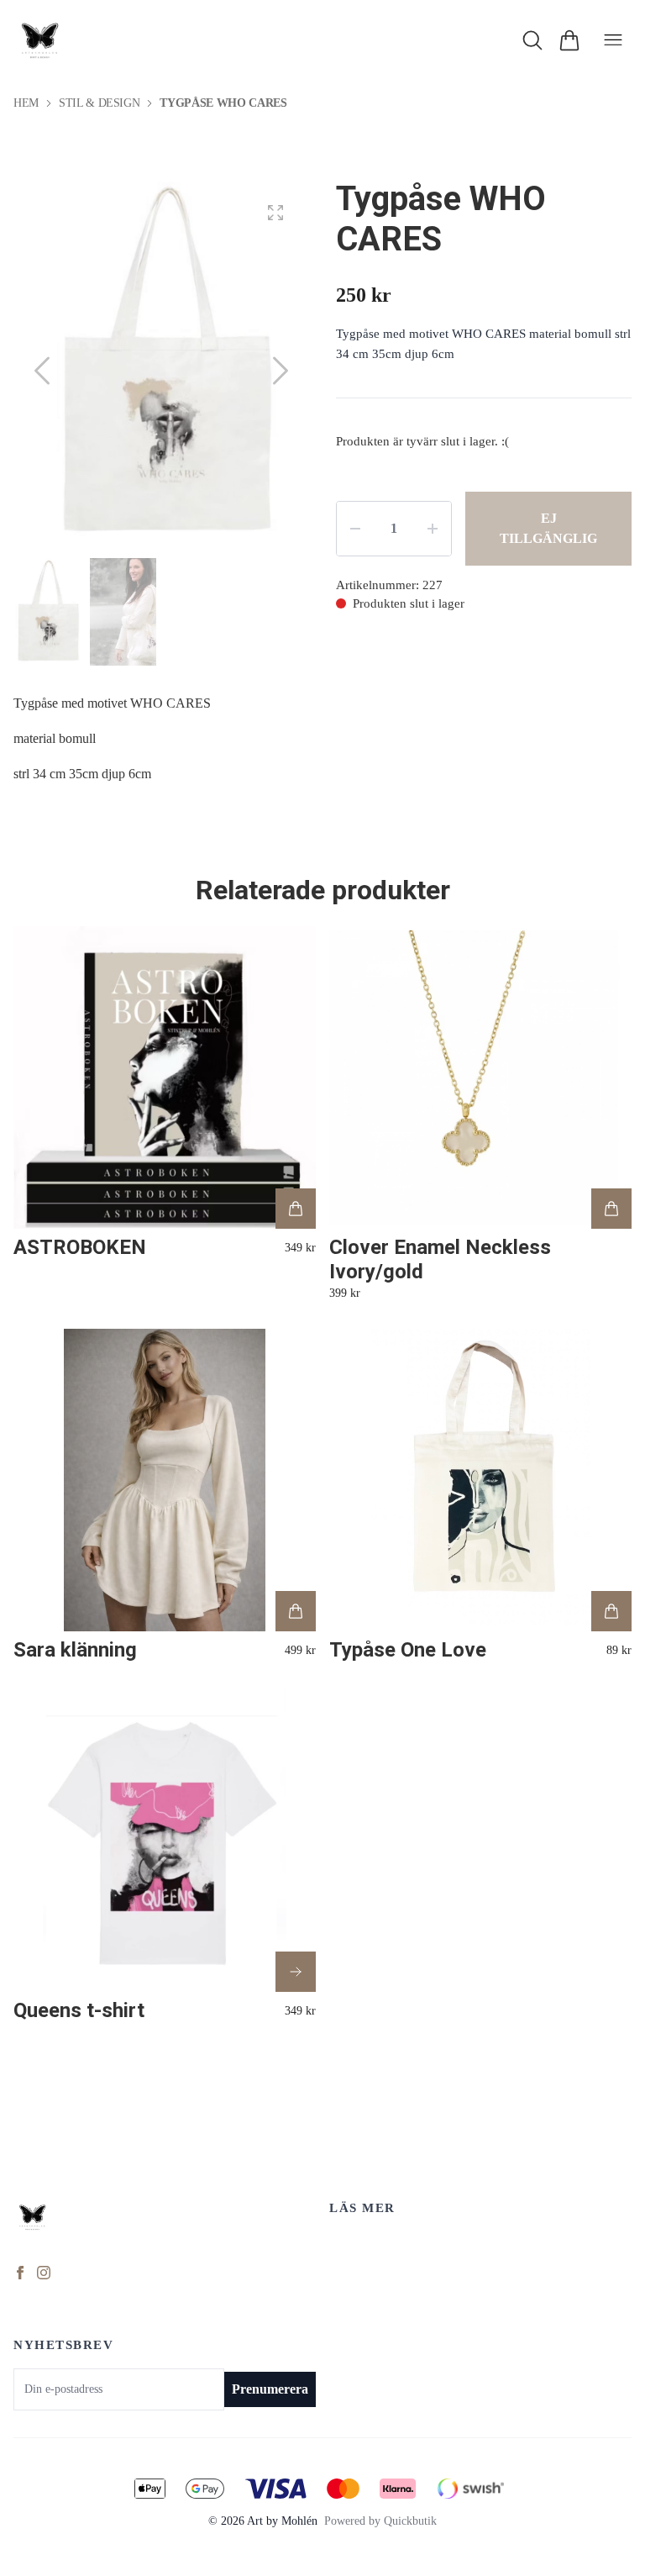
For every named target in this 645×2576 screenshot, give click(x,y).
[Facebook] (20, 2273)
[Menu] (613, 40)
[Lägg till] (296, 1209)
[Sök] (532, 40)
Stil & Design (99, 103)
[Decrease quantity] (355, 529)
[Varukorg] (569, 40)
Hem (26, 103)
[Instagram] (44, 2273)
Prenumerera (270, 2389)
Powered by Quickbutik (380, 2521)
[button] (281, 371)
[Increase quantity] (433, 529)
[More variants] (296, 1972)
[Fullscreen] (275, 213)
